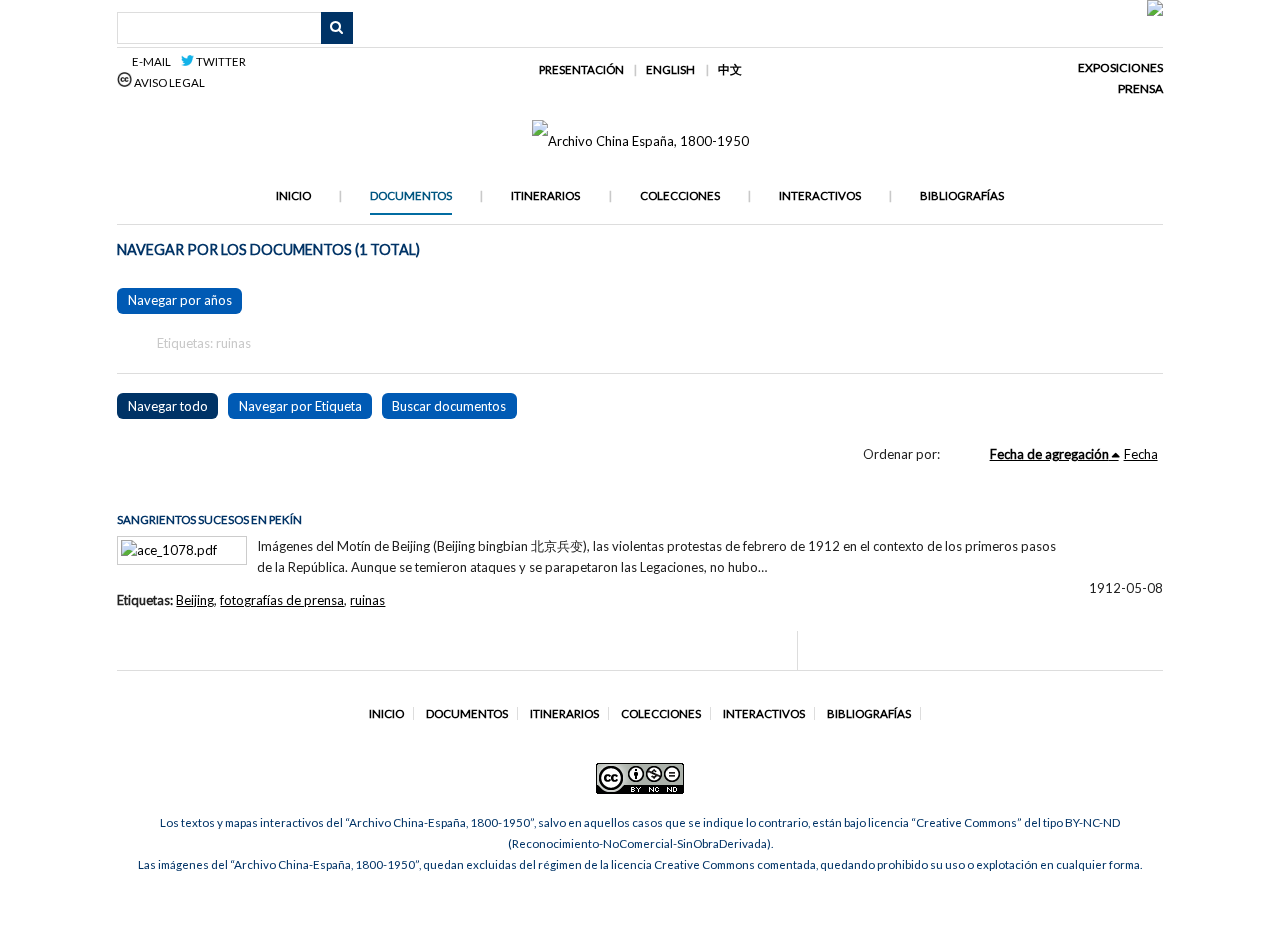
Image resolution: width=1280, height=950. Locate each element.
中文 (730, 69)
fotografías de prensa (282, 600)
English (670, 69)
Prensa (1140, 88)
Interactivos (820, 195)
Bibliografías (962, 195)
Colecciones (680, 195)
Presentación (581, 69)
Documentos (411, 195)
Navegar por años (180, 300)
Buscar (337, 28)
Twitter (220, 61)
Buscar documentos (449, 406)
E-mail (154, 61)
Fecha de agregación (1049, 454)
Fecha (1141, 454)
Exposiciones (1120, 67)
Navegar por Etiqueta (300, 406)
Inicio (293, 195)
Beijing (195, 600)
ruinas (367, 600)
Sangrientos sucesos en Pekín (209, 519)
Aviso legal (168, 82)
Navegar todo (168, 406)
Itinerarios (545, 195)
